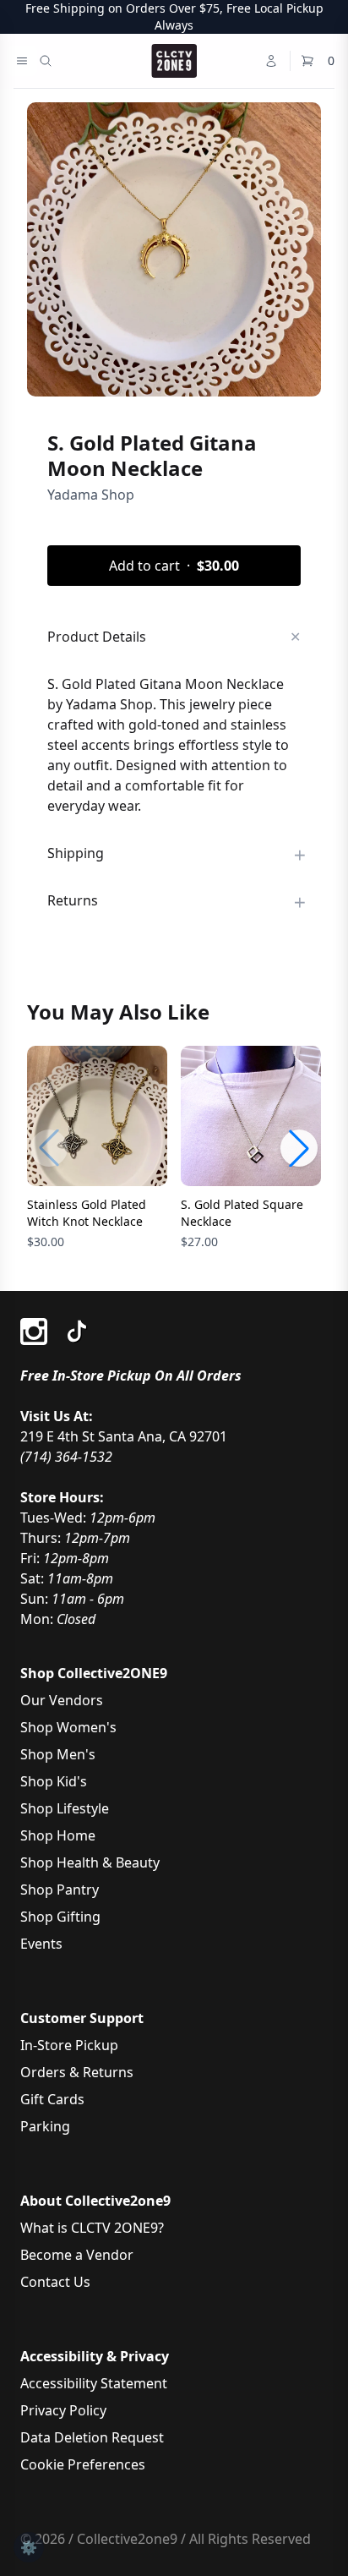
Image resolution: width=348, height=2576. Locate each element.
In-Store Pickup (69, 2045)
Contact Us (55, 2282)
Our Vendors (62, 1700)
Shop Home (58, 1835)
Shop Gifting (60, 1917)
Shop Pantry (60, 1890)
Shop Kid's (54, 1781)
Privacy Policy (63, 2410)
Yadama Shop (91, 495)
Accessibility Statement (94, 2383)
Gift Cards (52, 2099)
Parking (45, 2126)
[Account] (271, 61)
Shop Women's (68, 1727)
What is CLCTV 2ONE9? (92, 2228)
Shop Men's (58, 1754)
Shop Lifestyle (65, 1808)
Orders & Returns (77, 2072)
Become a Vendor (77, 2255)
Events (41, 1944)
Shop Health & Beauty (90, 1862)
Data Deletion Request (92, 2437)
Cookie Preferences (83, 2464)
